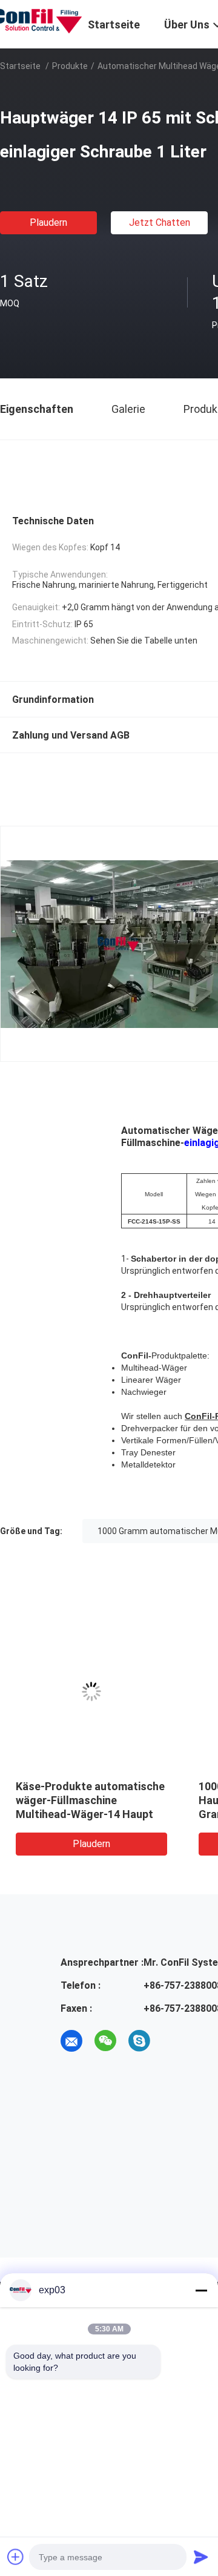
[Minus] (201, 2290)
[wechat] (105, 2041)
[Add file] (16, 2557)
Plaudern (48, 222)
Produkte (70, 66)
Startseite (20, 66)
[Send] (201, 2557)
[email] (71, 2041)
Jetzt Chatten (160, 222)
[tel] (173, 2041)
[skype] (139, 2041)
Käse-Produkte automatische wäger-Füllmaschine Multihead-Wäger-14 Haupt (90, 1800)
